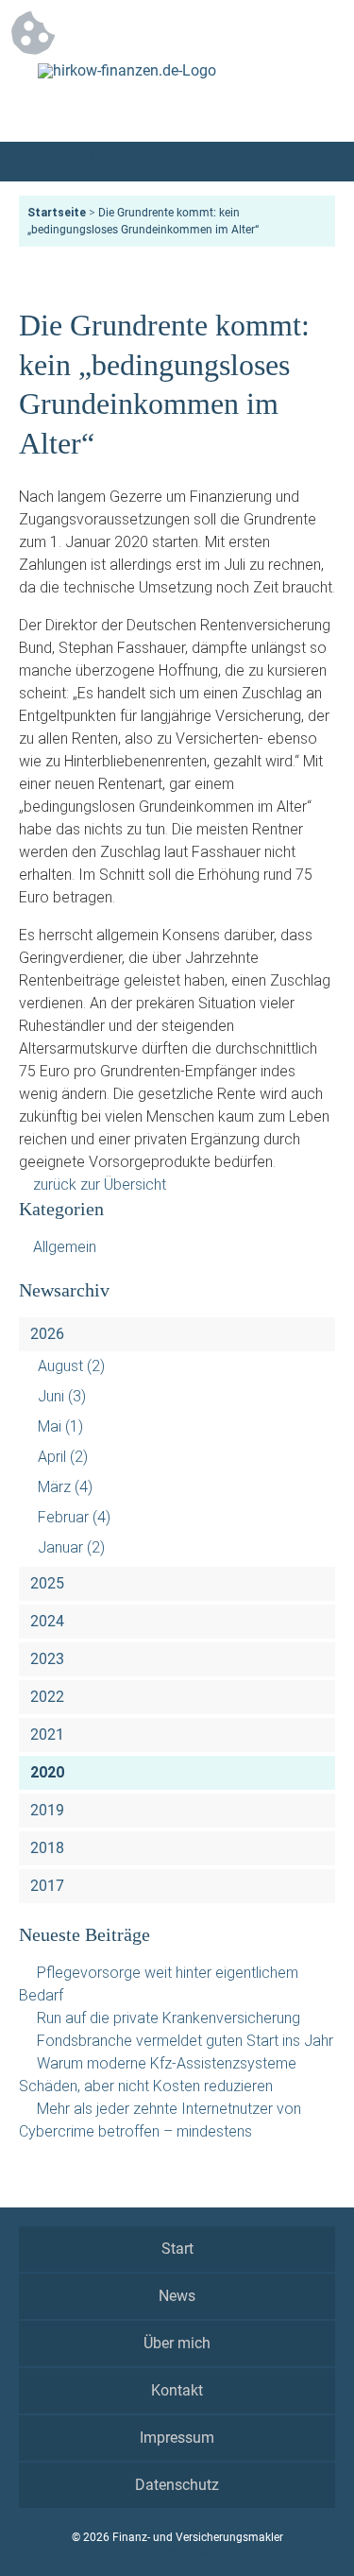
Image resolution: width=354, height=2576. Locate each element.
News (177, 2296)
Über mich (177, 2343)
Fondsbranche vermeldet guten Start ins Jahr (185, 2041)
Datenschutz (177, 2485)
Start (177, 2249)
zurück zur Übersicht (100, 1185)
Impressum (177, 2438)
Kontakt (177, 2390)
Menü (315, 162)
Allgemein (65, 1247)
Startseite (57, 213)
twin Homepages (177, 2550)
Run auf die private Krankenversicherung (169, 2018)
